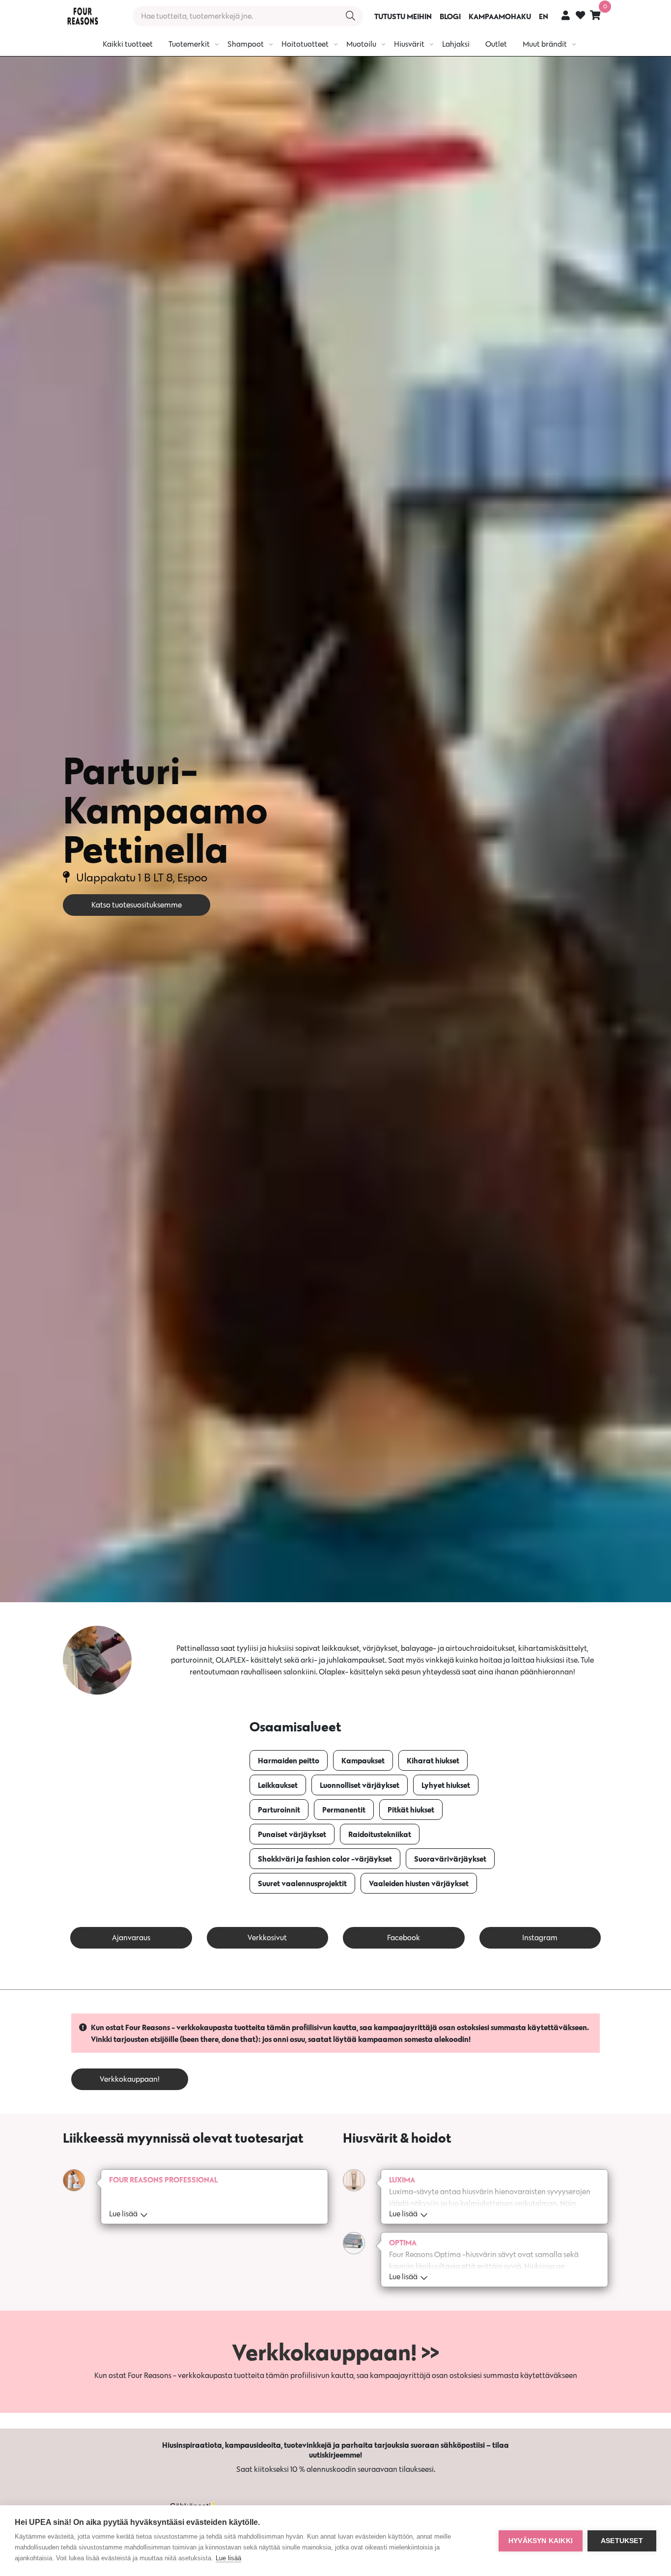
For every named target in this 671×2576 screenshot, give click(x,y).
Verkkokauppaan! (130, 2079)
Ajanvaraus (131, 1938)
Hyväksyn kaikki (541, 2541)
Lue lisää (228, 2558)
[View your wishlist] (580, 16)
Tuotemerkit (189, 44)
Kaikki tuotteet (128, 44)
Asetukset (622, 2541)
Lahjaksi (456, 44)
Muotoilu (361, 44)
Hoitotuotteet (305, 44)
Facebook (404, 1938)
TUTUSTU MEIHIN (403, 16)
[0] (595, 15)
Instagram (540, 1938)
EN (544, 16)
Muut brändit (545, 44)
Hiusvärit (409, 44)
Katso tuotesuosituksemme (137, 905)
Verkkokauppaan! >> (335, 2352)
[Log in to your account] (566, 15)
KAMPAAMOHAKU (500, 16)
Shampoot (246, 44)
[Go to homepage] (83, 16)
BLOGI (450, 16)
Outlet (496, 44)
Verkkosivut (267, 1938)
